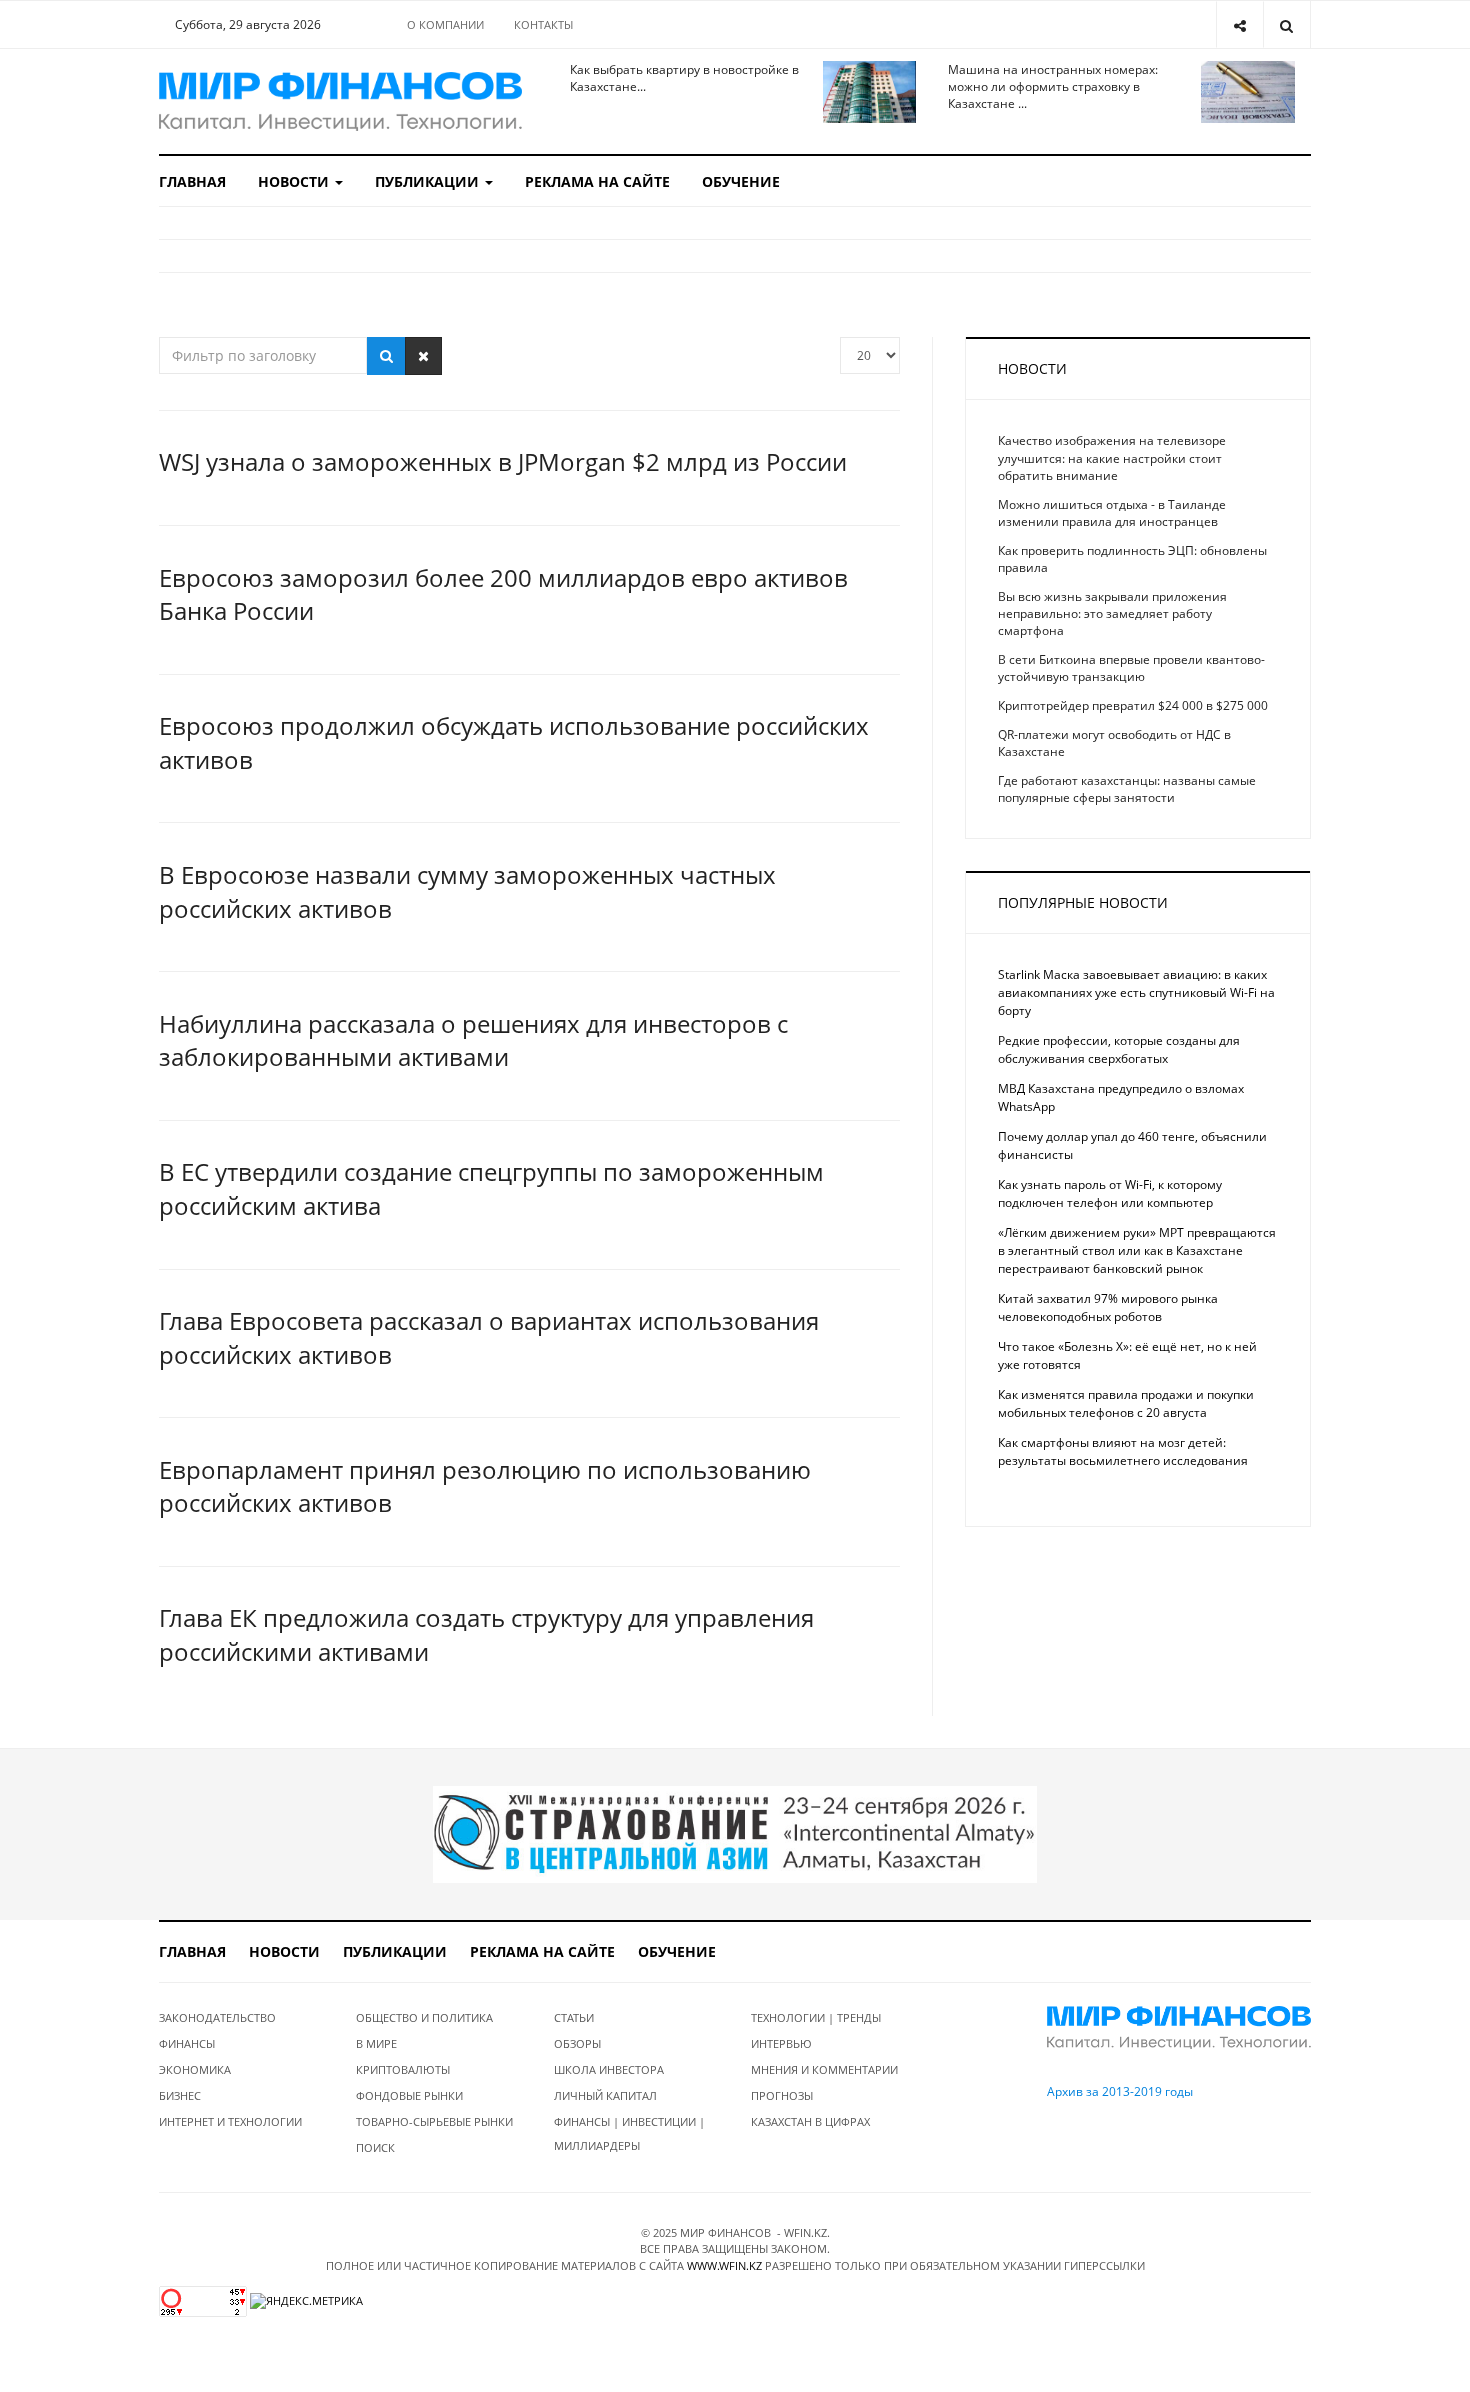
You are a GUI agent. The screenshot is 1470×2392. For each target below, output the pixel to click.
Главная (192, 181)
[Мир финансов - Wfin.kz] (340, 101)
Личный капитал (605, 2095)
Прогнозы (782, 2095)
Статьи (574, 2017)
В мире (376, 2043)
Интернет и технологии (230, 2121)
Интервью (781, 2043)
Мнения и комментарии (824, 2069)
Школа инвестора (609, 2069)
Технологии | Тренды (816, 2017)
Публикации (429, 181)
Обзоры (577, 2043)
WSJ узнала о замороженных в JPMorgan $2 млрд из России (503, 461)
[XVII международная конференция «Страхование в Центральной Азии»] (735, 1832)
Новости (295, 181)
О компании (445, 24)
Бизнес (180, 2095)
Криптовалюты (403, 2069)
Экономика (195, 2069)
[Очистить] (423, 356)
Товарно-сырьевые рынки (434, 2121)
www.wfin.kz (724, 2265)
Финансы (187, 2043)
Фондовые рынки (409, 2095)
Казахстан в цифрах (810, 2121)
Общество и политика (424, 2017)
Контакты (543, 24)
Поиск (375, 2147)
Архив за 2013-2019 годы (1120, 2091)
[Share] (1239, 24)
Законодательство (217, 2017)
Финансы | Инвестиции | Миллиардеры (629, 2133)
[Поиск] (386, 356)
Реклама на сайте (597, 181)
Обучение (741, 181)
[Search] (1286, 24)
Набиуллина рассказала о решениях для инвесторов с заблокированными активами (473, 1040)
